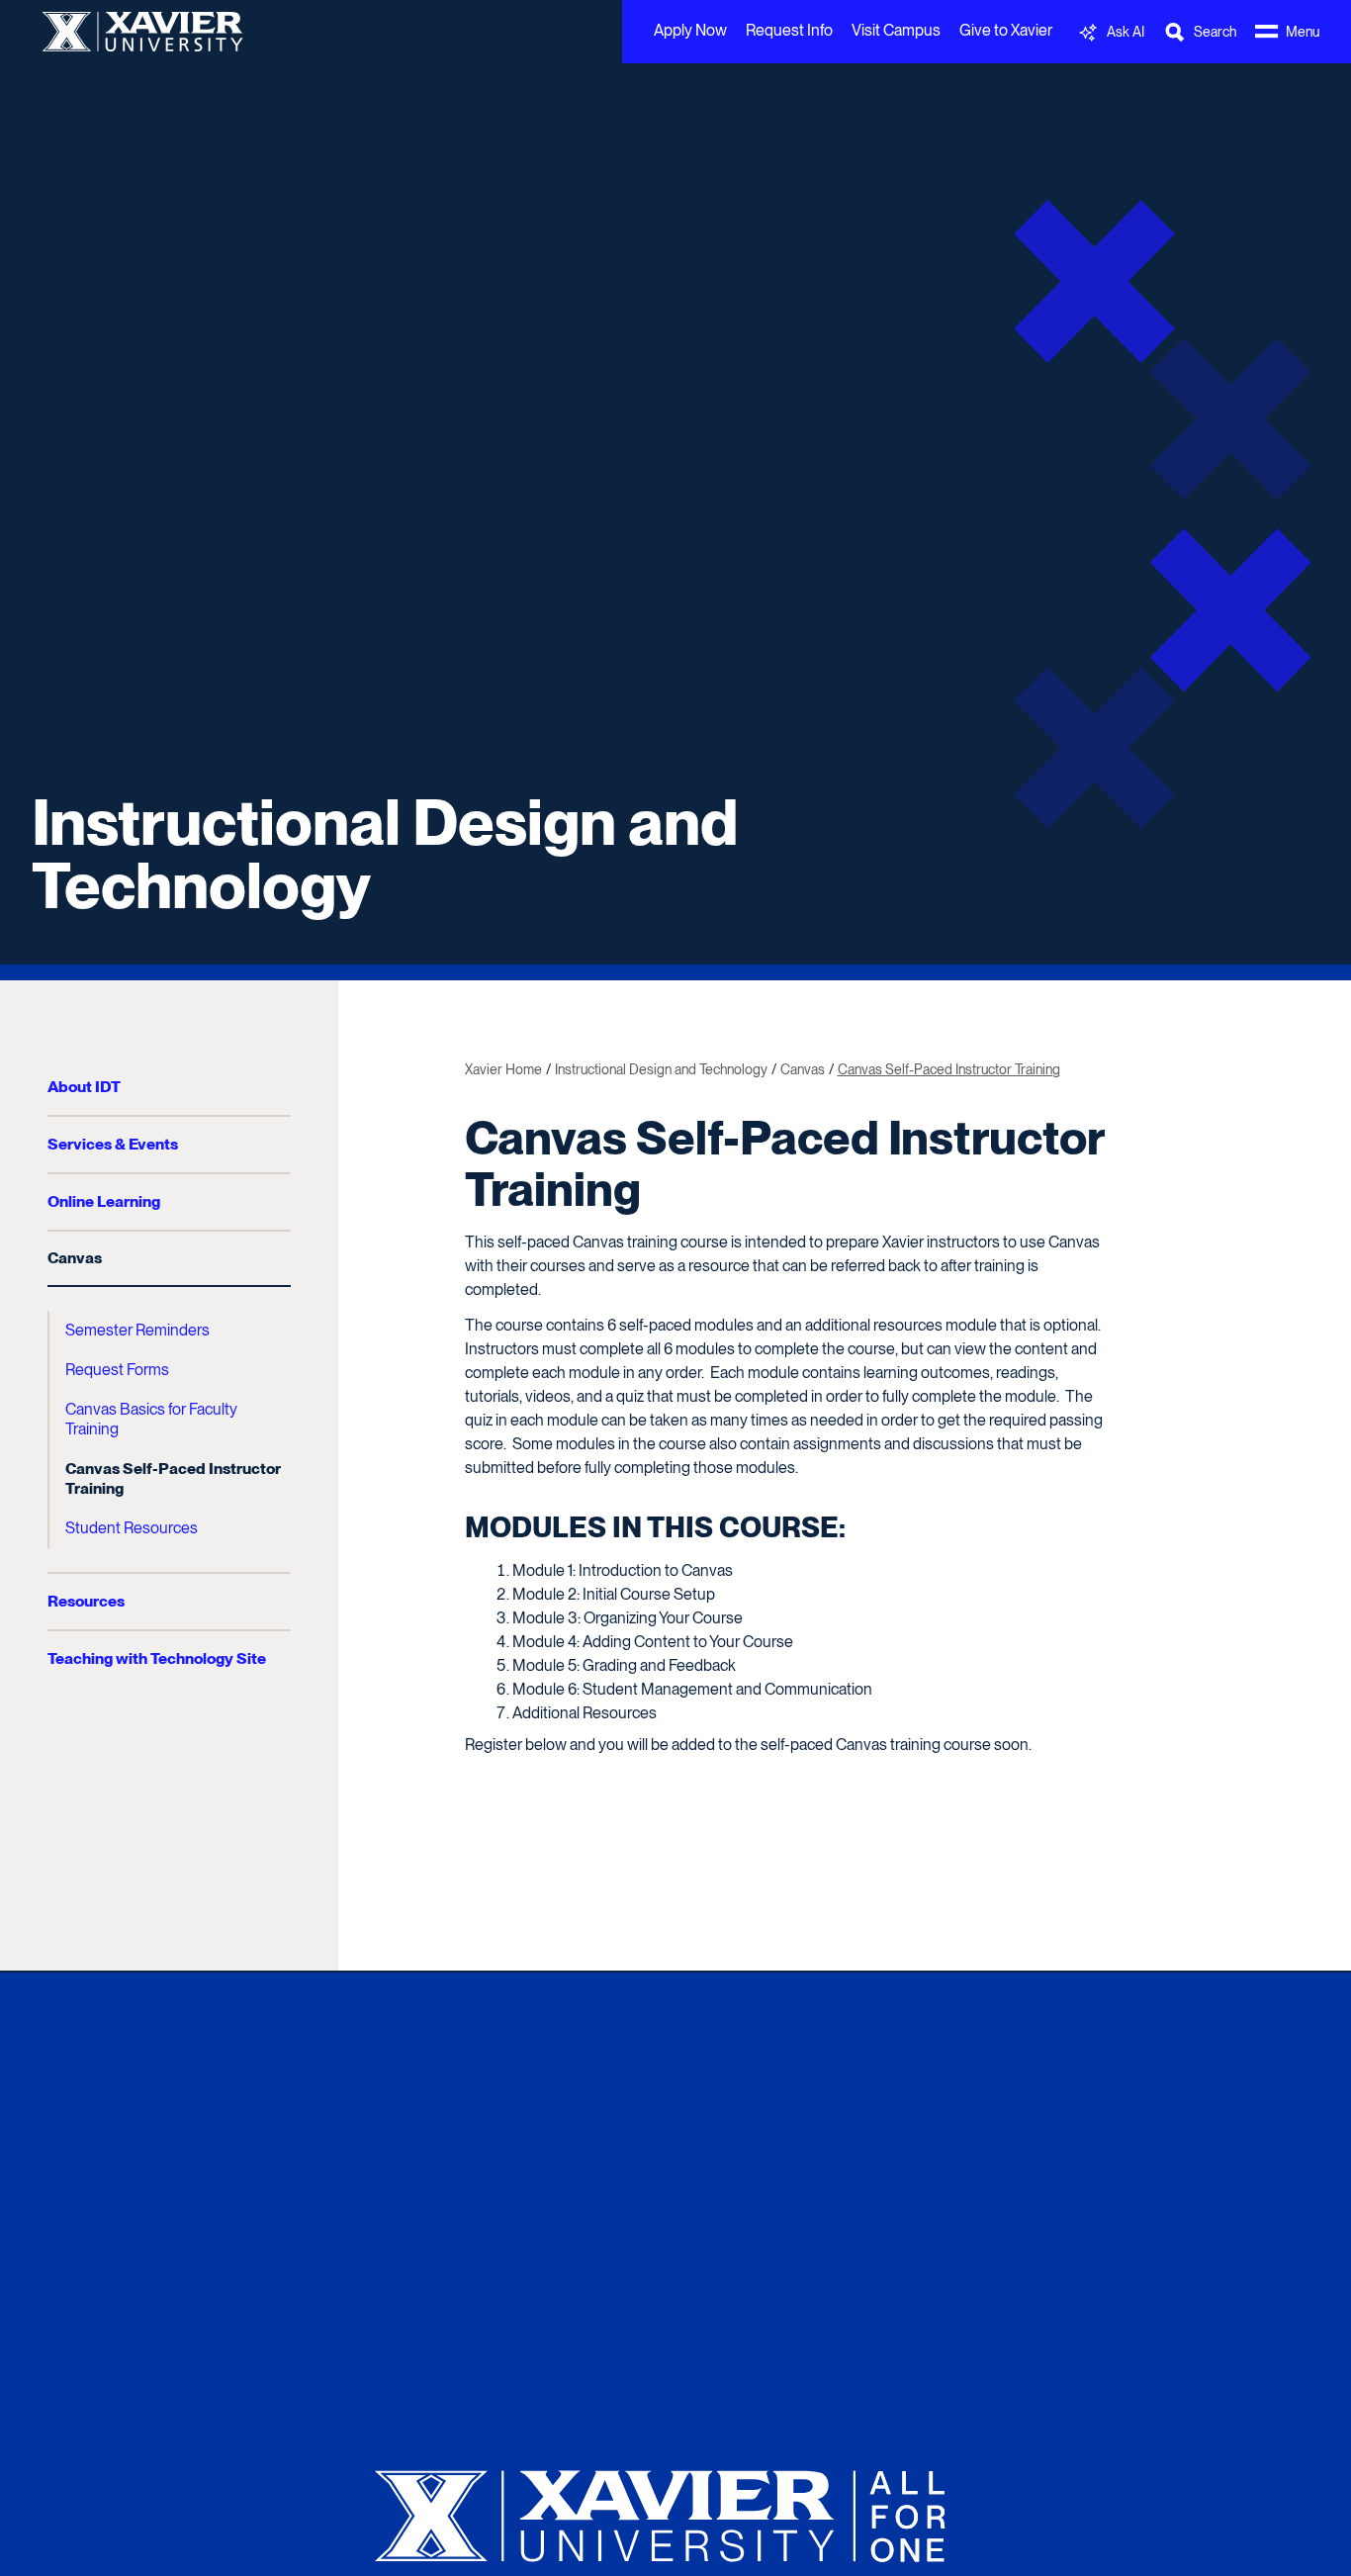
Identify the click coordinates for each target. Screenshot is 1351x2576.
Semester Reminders (137, 1330)
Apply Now (690, 30)
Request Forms (117, 1370)
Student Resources (132, 1528)
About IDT (84, 1087)
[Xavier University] (675, 2508)
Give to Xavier (1006, 30)
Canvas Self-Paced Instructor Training (173, 1478)
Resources (86, 1601)
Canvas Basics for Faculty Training (151, 1419)
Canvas (75, 1258)
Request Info (789, 30)
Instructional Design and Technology (385, 854)
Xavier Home (503, 1069)
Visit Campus (896, 30)
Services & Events (113, 1144)
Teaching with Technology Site (157, 1658)
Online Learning (104, 1201)
